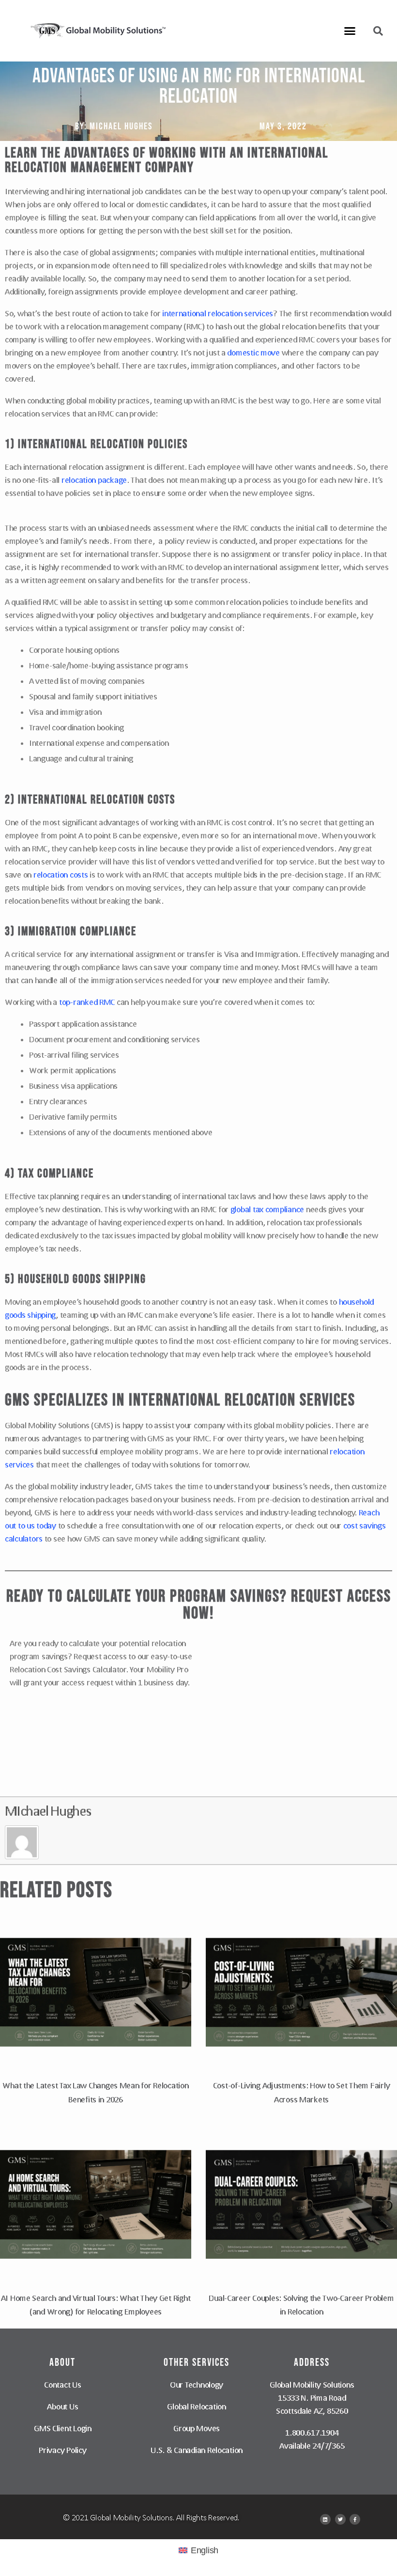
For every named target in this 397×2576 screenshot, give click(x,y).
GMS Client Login (63, 2428)
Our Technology (197, 2384)
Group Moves (197, 2428)
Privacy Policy (62, 2450)
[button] (350, 31)
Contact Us (62, 2384)
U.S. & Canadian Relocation (197, 2450)
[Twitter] (340, 2519)
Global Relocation (196, 2406)
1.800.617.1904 (312, 2432)
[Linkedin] (325, 2519)
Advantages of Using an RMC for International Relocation (199, 86)
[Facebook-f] (355, 2519)
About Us (62, 2406)
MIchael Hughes (48, 1811)
